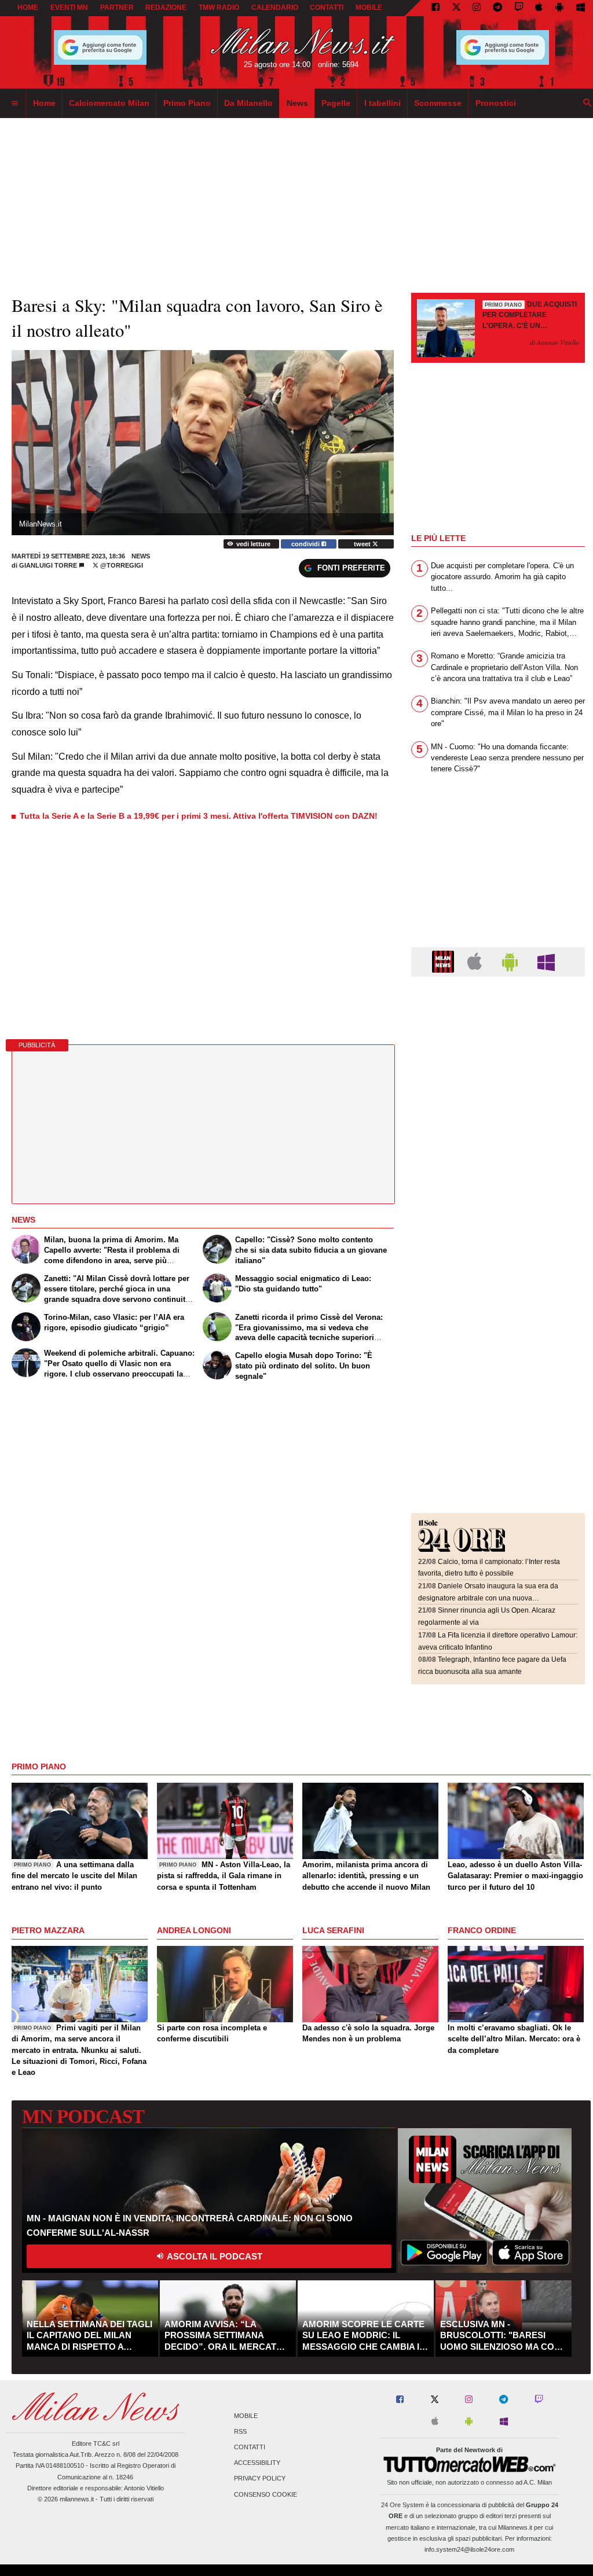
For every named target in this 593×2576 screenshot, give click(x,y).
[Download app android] (559, 8)
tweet (363, 544)
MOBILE (369, 8)
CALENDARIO (275, 8)
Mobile (246, 2416)
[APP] (445, 961)
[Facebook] (435, 8)
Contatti (250, 2447)
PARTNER (117, 8)
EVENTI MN (69, 8)
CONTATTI (327, 8)
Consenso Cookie (266, 2494)
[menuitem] (14, 104)
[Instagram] (477, 8)
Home (28, 8)
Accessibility (257, 2463)
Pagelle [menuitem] (336, 103)
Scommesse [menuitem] (438, 103)
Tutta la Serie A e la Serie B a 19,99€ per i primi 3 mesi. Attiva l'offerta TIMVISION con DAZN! (199, 816)
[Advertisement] (498, 1056)
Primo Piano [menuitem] (187, 103)
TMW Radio (219, 8)
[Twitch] (519, 8)
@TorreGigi (121, 565)
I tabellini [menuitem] (382, 103)
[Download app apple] (539, 8)
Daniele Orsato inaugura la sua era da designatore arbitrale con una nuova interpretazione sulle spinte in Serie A (488, 1598)
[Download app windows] (581, 8)
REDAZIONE (166, 8)
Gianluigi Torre (48, 565)
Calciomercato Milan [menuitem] (109, 103)
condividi (306, 544)
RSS (240, 2431)
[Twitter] (456, 8)
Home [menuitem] (44, 103)
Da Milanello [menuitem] (248, 103)
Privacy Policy (260, 2479)
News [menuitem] (297, 103)
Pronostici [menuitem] (496, 103)
